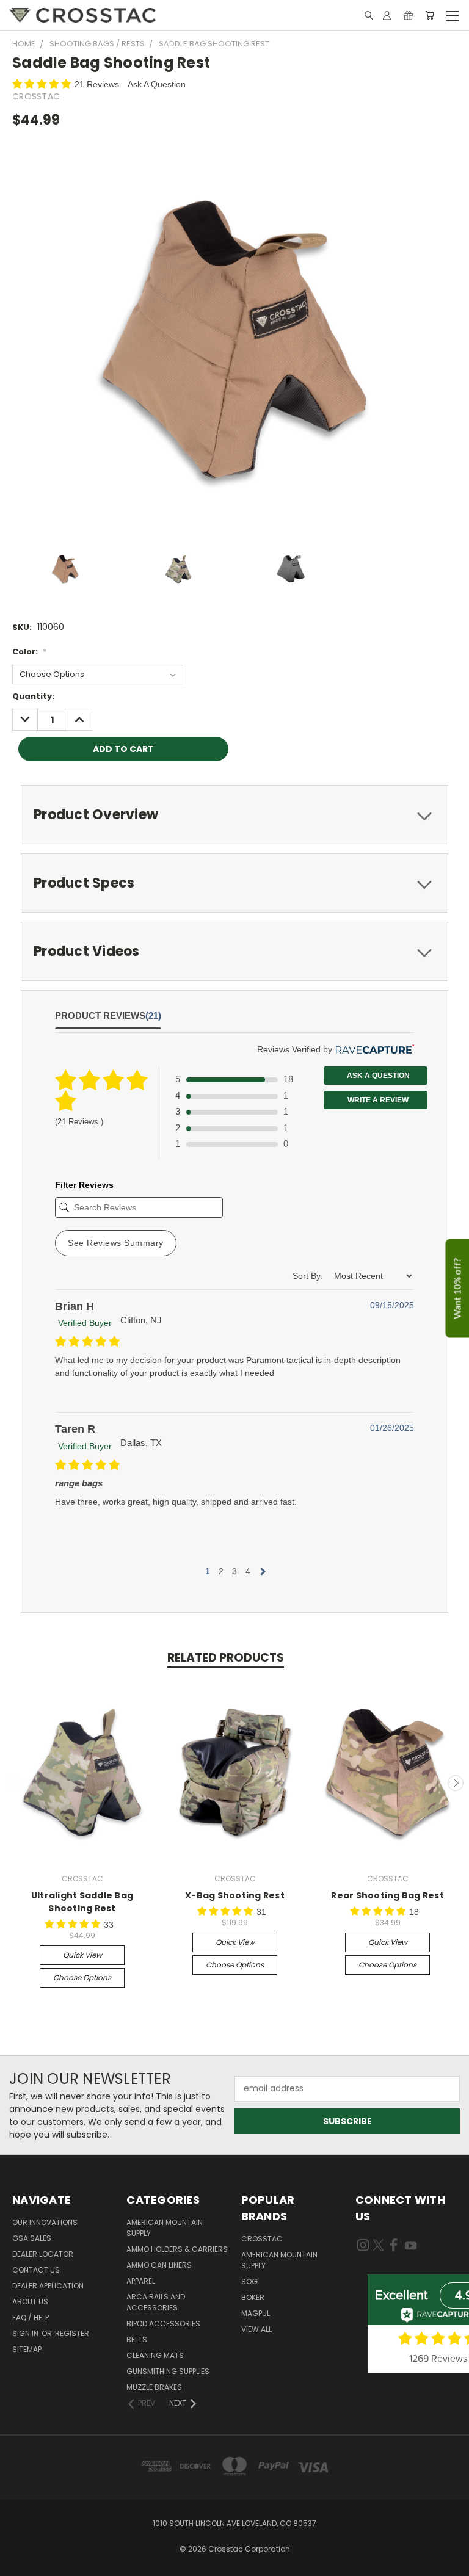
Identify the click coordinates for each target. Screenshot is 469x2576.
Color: (29, 652)
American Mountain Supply (165, 2228)
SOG (249, 2281)
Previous (14, 1783)
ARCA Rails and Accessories (156, 2302)
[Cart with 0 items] (430, 15)
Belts (137, 2339)
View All (256, 2329)
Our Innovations (45, 2222)
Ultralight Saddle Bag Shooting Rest (82, 1902)
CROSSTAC (262, 2239)
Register (72, 2333)
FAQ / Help (31, 2317)
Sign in (26, 2333)
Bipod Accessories (163, 2324)
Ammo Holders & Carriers (177, 2249)
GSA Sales (32, 2238)
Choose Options (82, 1977)
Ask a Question (377, 1076)
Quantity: (33, 696)
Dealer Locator (43, 2254)
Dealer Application (48, 2286)
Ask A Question (157, 84)
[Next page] (262, 1571)
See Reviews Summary (116, 1243)
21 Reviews (98, 84)
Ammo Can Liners (159, 2265)
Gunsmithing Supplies (168, 2371)
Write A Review (377, 1100)
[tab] (234, 815)
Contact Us (36, 2270)
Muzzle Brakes (154, 2387)
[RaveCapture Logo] (373, 1050)
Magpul (256, 2313)
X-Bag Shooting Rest (235, 1895)
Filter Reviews (84, 1185)
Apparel (141, 2281)
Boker (253, 2297)
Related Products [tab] (226, 1658)
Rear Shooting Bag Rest (387, 1895)
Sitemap (27, 2349)
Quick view (82, 1955)
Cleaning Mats (155, 2355)
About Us (30, 2302)
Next (456, 1783)
